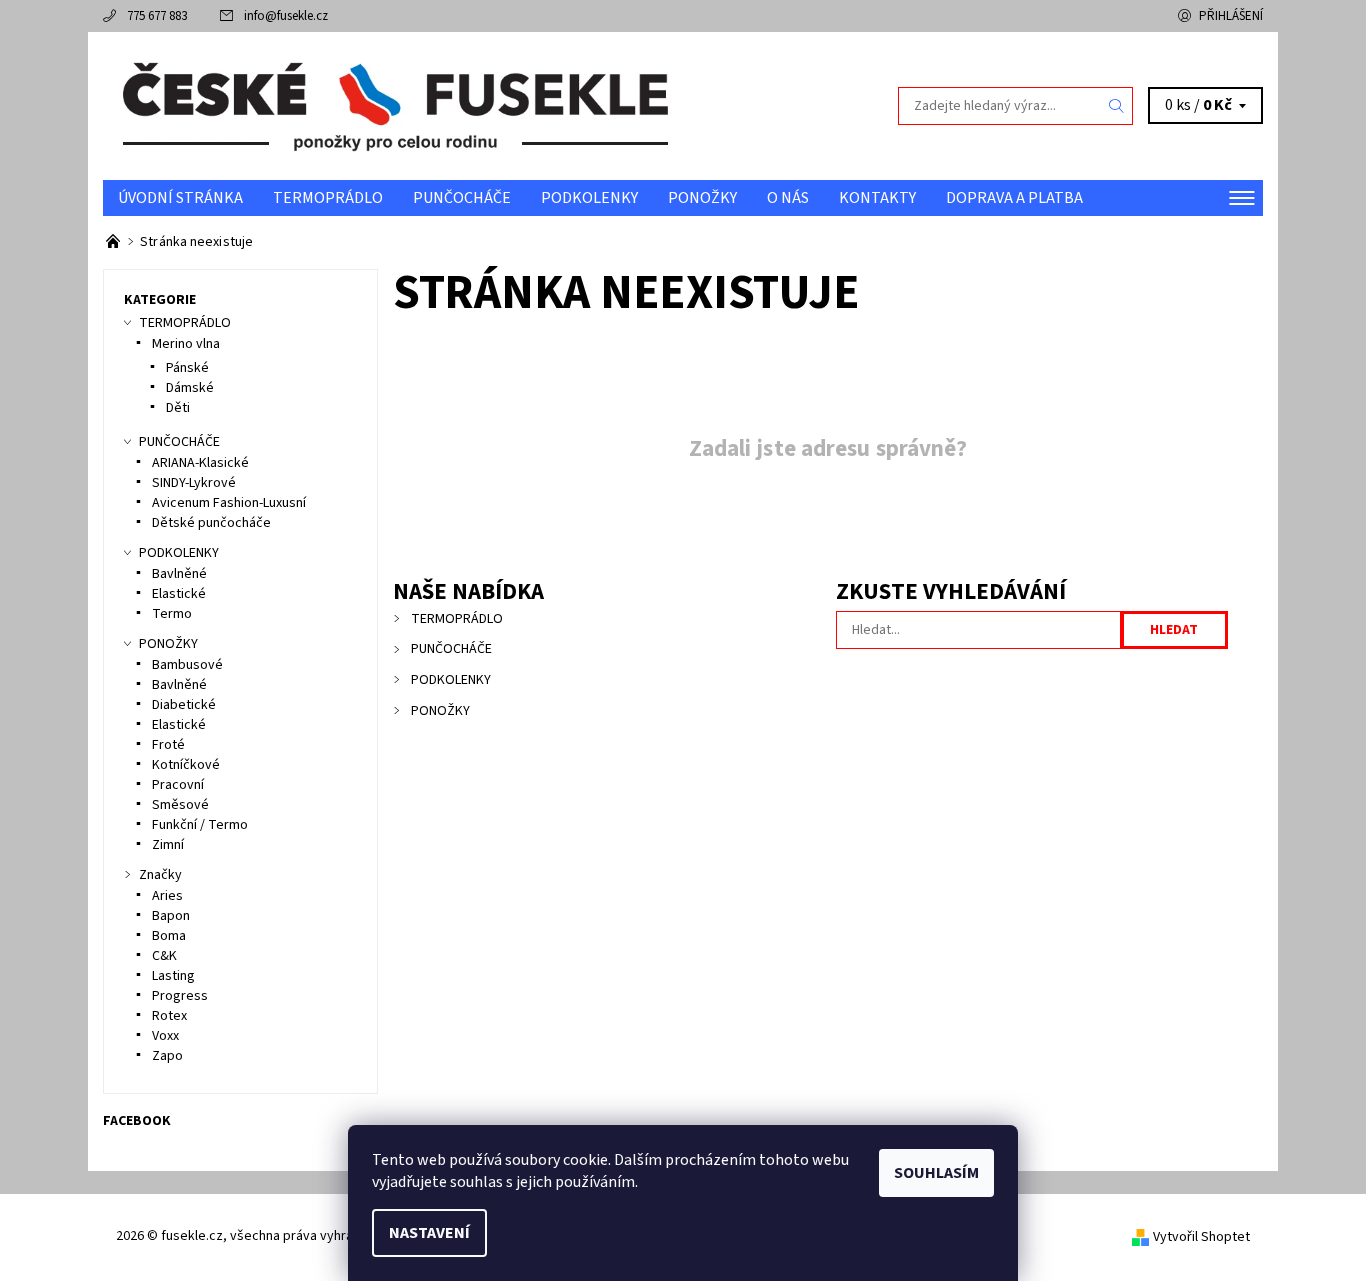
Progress (180, 996)
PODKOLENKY (589, 198)
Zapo (167, 1056)
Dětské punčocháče (211, 523)
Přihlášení (1231, 16)
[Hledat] (1117, 106)
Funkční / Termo (200, 825)
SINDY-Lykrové (194, 483)
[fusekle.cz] (393, 105)
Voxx (165, 1036)
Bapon (171, 916)
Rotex (169, 1016)
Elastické (179, 594)
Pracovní (178, 785)
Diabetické (184, 705)
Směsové (180, 805)
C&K (164, 956)
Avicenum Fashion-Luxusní (229, 503)
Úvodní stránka (180, 198)
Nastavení (429, 1233)
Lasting (173, 976)
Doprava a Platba (1014, 198)
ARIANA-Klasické (200, 463)
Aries (167, 896)
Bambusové (187, 665)
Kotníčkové (186, 765)
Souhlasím (936, 1173)
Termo (172, 614)
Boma (169, 936)
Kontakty (877, 198)
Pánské (187, 368)
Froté (168, 745)
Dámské (190, 388)
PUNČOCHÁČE (462, 198)
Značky (160, 875)
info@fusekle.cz (286, 16)
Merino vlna (186, 344)
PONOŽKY (702, 198)
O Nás (788, 198)
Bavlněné (179, 574)
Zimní (168, 845)
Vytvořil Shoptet (1201, 1237)
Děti (178, 408)
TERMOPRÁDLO (328, 198)
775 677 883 (157, 16)
